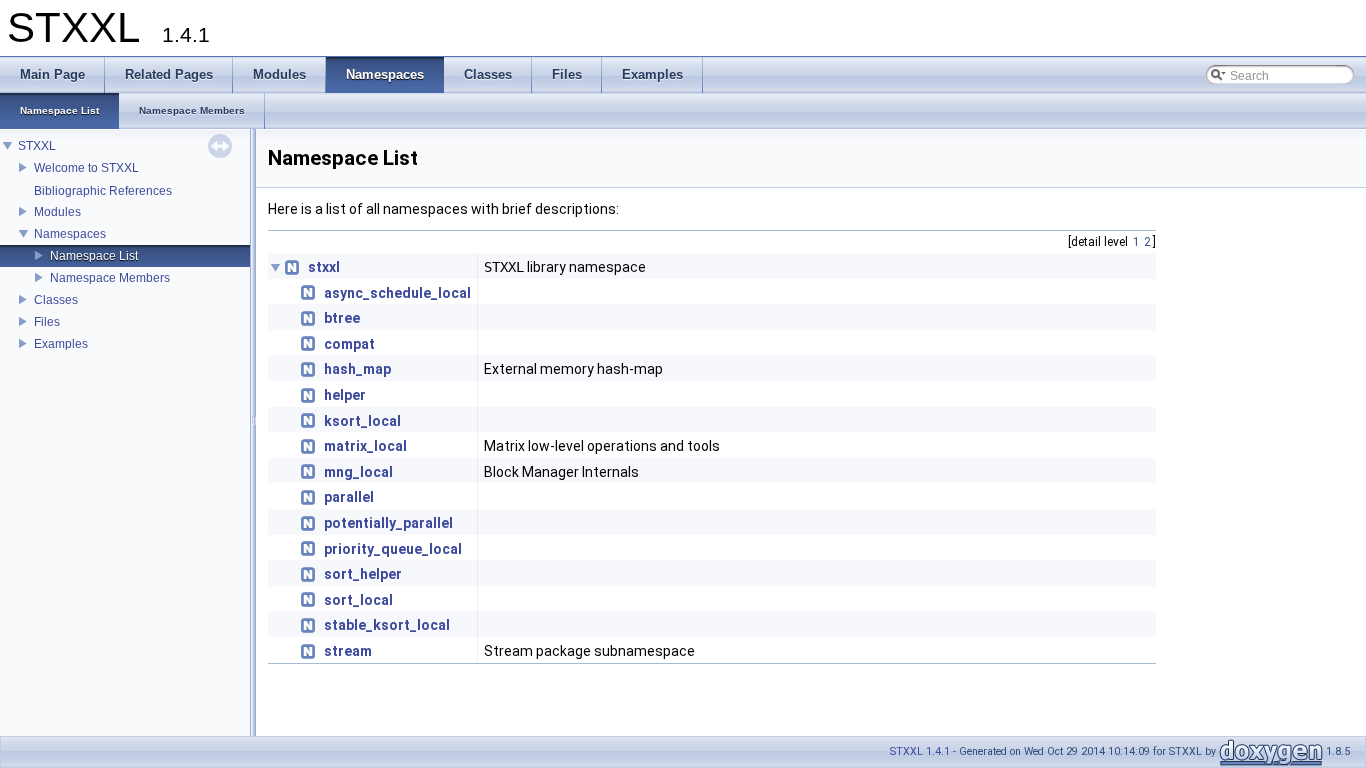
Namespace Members (110, 278)
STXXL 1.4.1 (920, 751)
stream (348, 651)
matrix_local (365, 446)
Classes (56, 300)
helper (345, 395)
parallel (349, 497)
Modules (57, 212)
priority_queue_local (393, 549)
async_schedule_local (397, 293)
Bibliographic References (103, 191)
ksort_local (362, 421)
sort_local (358, 600)
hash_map (357, 369)
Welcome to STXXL (86, 168)
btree (342, 318)
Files (47, 322)
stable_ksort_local (387, 625)
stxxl (324, 267)
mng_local (358, 472)
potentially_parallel (388, 523)
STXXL (37, 146)
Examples (61, 344)
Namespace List (94, 256)
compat (349, 344)
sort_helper (363, 574)
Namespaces (70, 234)
